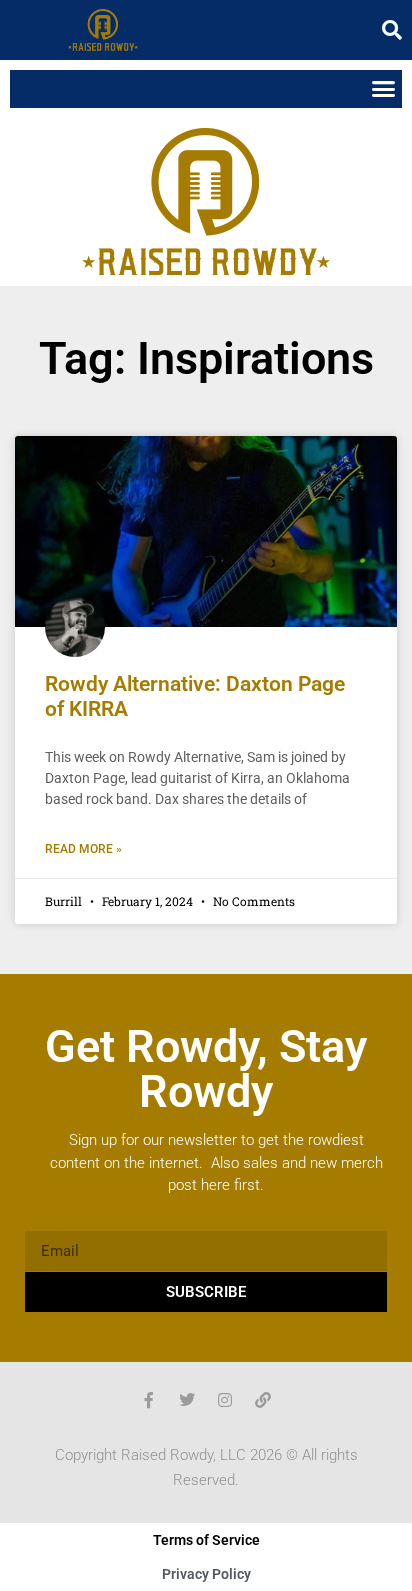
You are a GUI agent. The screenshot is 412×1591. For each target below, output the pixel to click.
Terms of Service (206, 1540)
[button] (392, 30)
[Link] (263, 1400)
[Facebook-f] (149, 1400)
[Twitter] (187, 1400)
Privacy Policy (206, 1574)
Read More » (83, 849)
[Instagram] (225, 1400)
